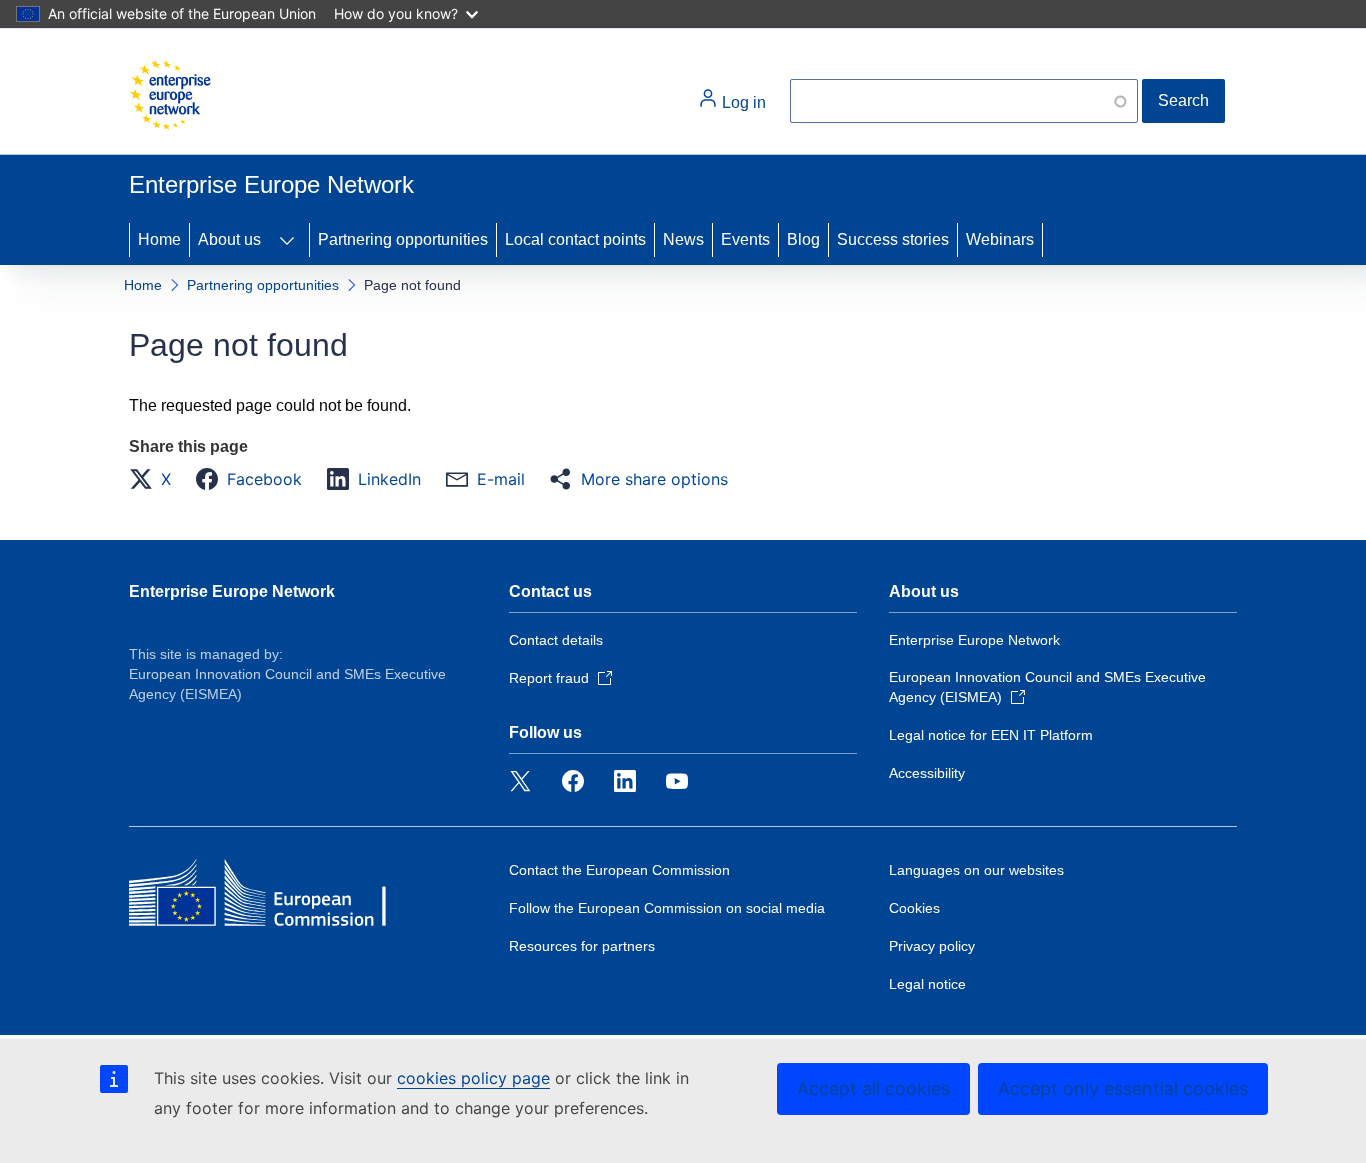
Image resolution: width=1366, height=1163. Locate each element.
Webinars (1000, 239)
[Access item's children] (287, 240)
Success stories (893, 239)
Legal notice (927, 984)
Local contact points (575, 239)
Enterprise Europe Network (232, 591)
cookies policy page (473, 1078)
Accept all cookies (873, 1088)
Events (745, 239)
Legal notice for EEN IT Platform (991, 735)
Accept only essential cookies (1123, 1088)
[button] (156, 479)
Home (159, 239)
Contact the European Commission (619, 870)
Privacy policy (932, 946)
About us (229, 239)
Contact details (556, 640)
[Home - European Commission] (170, 95)
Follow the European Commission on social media (667, 908)
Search (1183, 100)
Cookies (914, 908)
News (683, 239)
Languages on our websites (976, 870)
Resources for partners (582, 946)
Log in (742, 102)
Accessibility (927, 773)
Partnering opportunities (403, 239)
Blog (803, 239)
